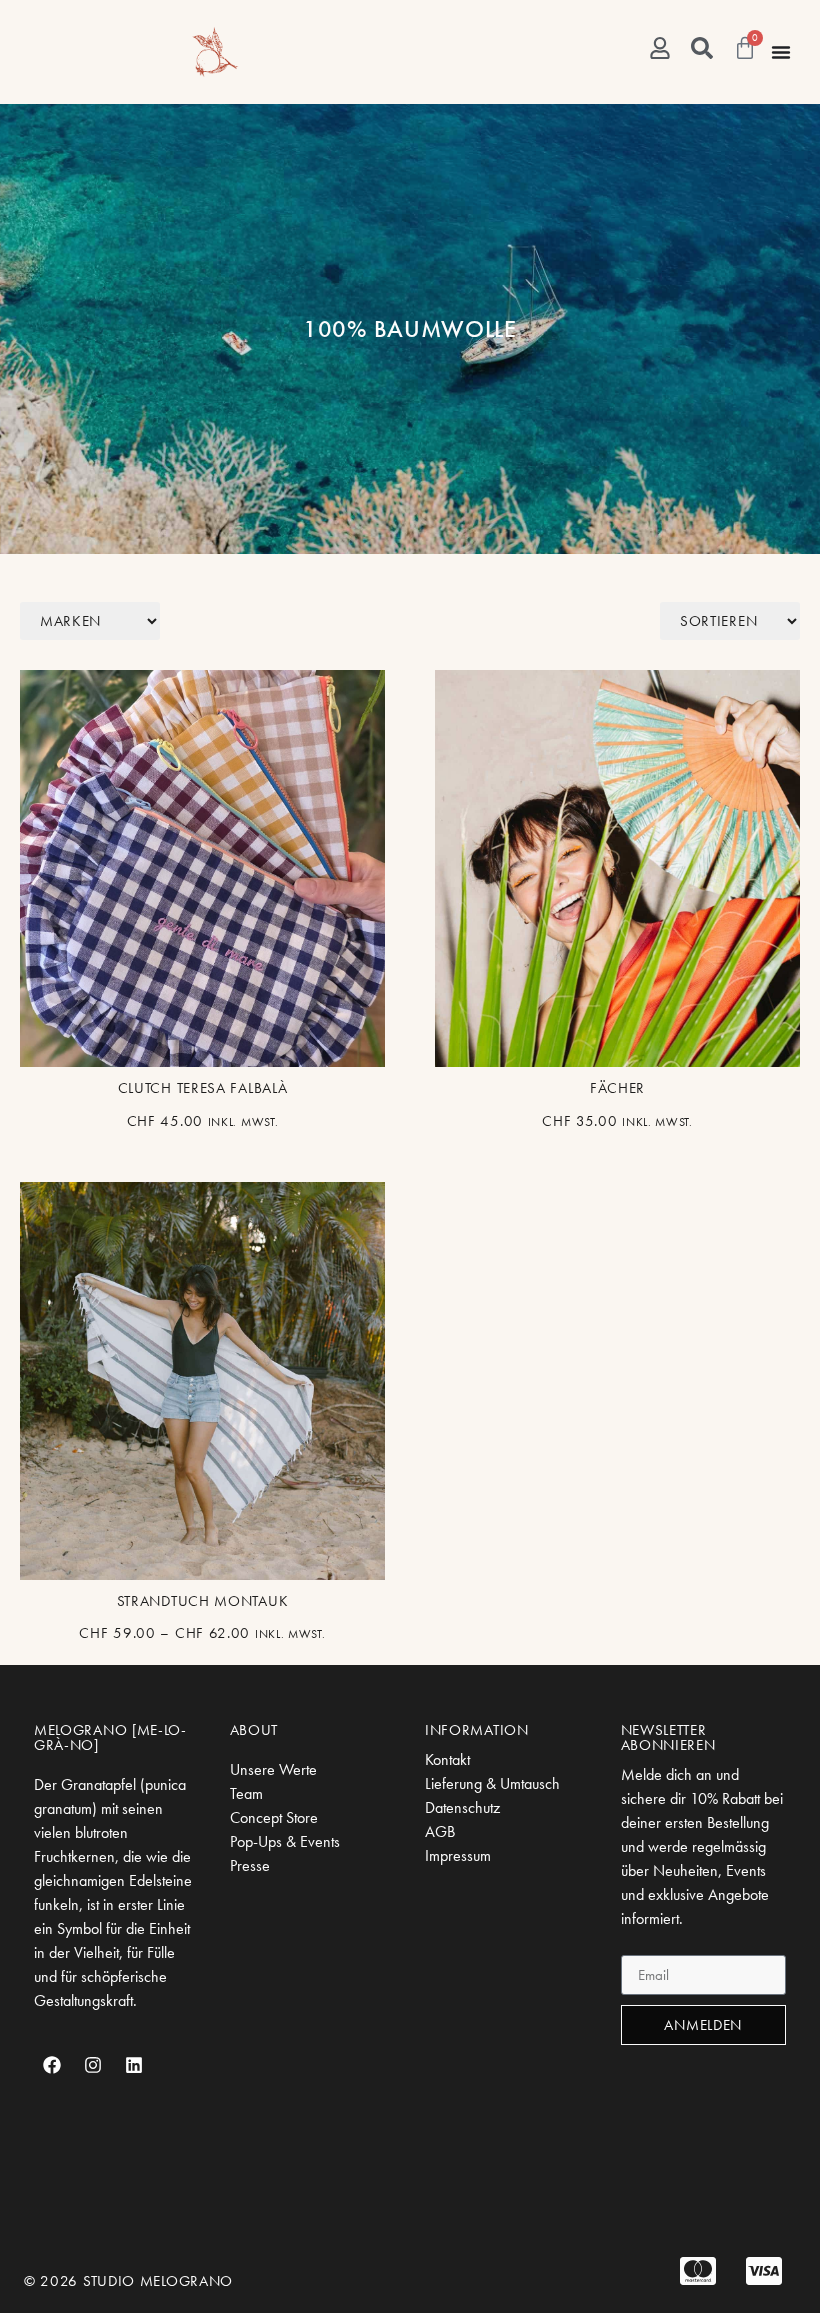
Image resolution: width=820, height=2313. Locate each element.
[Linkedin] (134, 2065)
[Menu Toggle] (781, 52)
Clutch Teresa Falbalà (203, 1088)
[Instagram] (93, 2065)
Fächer (617, 1088)
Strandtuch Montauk (203, 1601)
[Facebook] (52, 2065)
